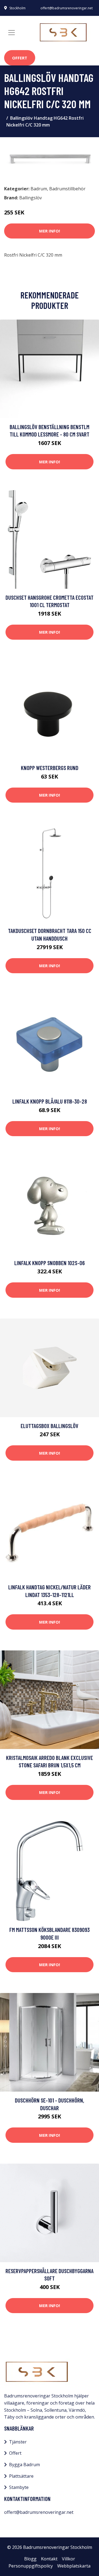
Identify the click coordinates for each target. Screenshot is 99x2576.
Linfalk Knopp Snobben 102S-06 (50, 1263)
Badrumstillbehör (67, 189)
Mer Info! (50, 231)
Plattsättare (21, 2476)
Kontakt (49, 2559)
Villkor (68, 2559)
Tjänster (18, 2442)
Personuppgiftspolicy (31, 2566)
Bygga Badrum (24, 2465)
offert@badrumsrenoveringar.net (67, 8)
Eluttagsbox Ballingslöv (50, 1426)
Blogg (30, 2559)
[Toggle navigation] (12, 33)
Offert (20, 58)
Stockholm (17, 8)
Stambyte (19, 2487)
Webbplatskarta (74, 2566)
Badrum (39, 189)
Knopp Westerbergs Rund (50, 768)
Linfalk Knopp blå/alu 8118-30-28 (50, 1101)
